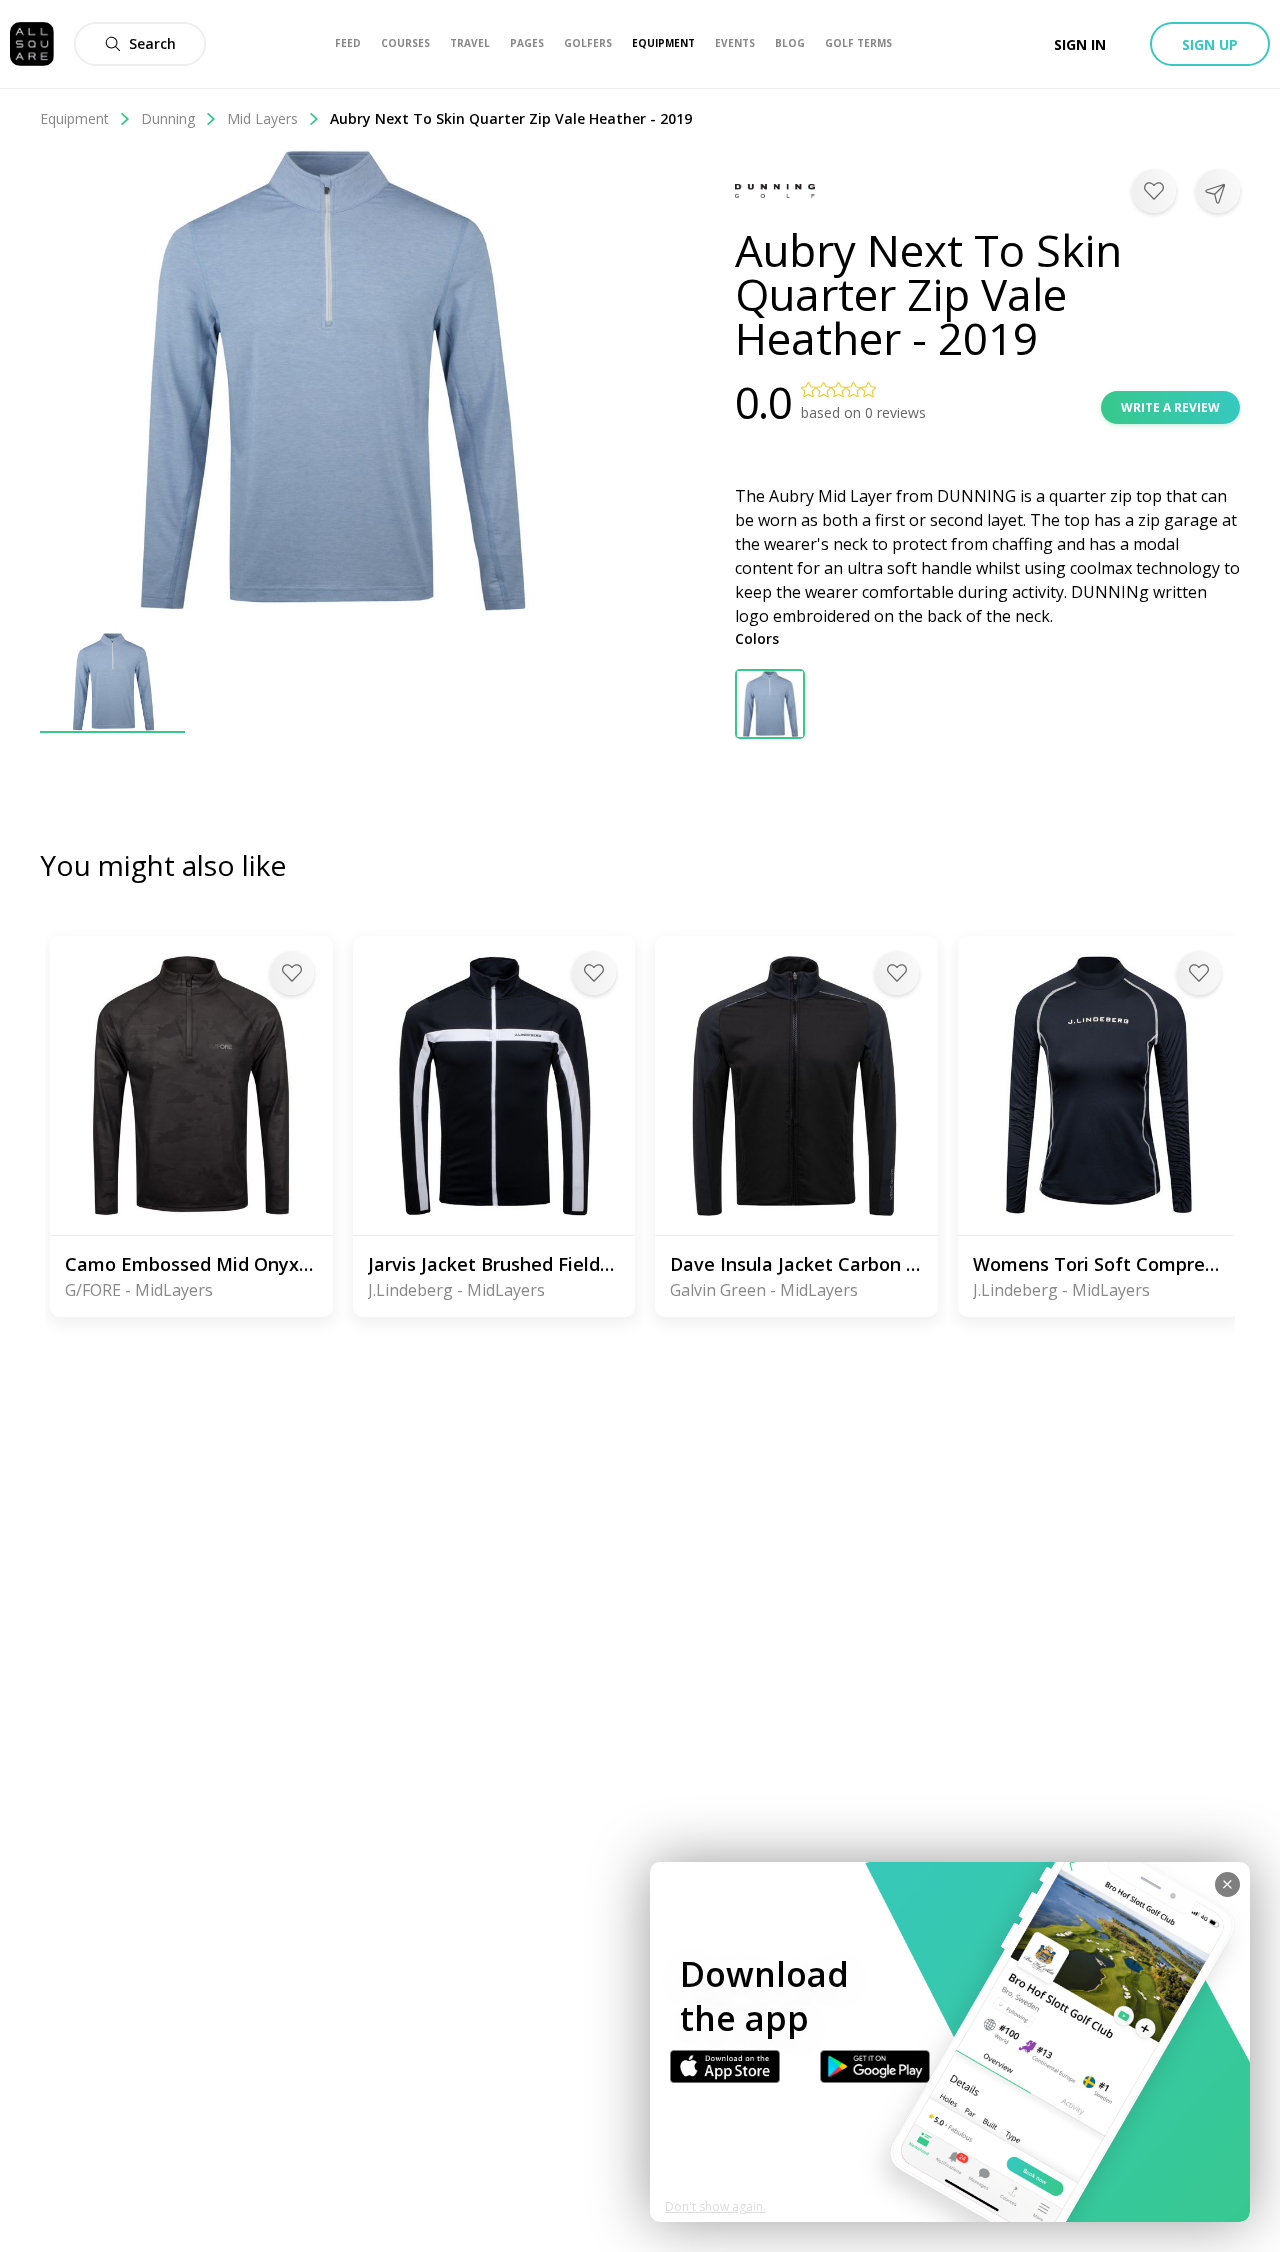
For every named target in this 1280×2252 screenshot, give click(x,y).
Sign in (1080, 44)
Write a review (1170, 407)
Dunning (168, 118)
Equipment (74, 118)
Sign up (1210, 44)
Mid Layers (262, 118)
